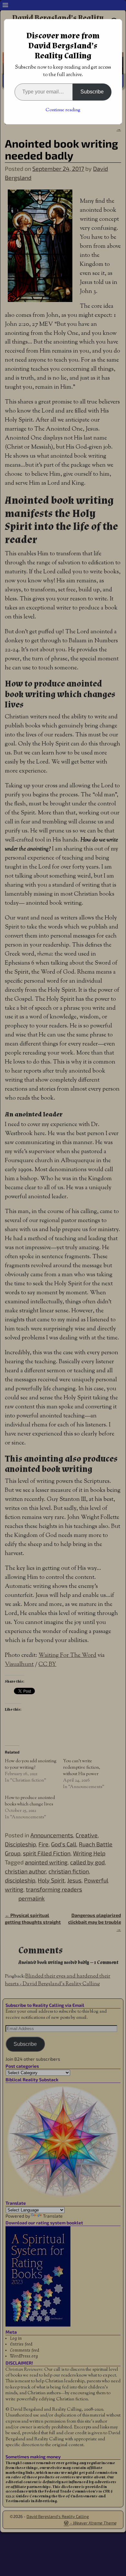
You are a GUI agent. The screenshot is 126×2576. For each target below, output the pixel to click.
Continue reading (63, 110)
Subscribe (92, 92)
